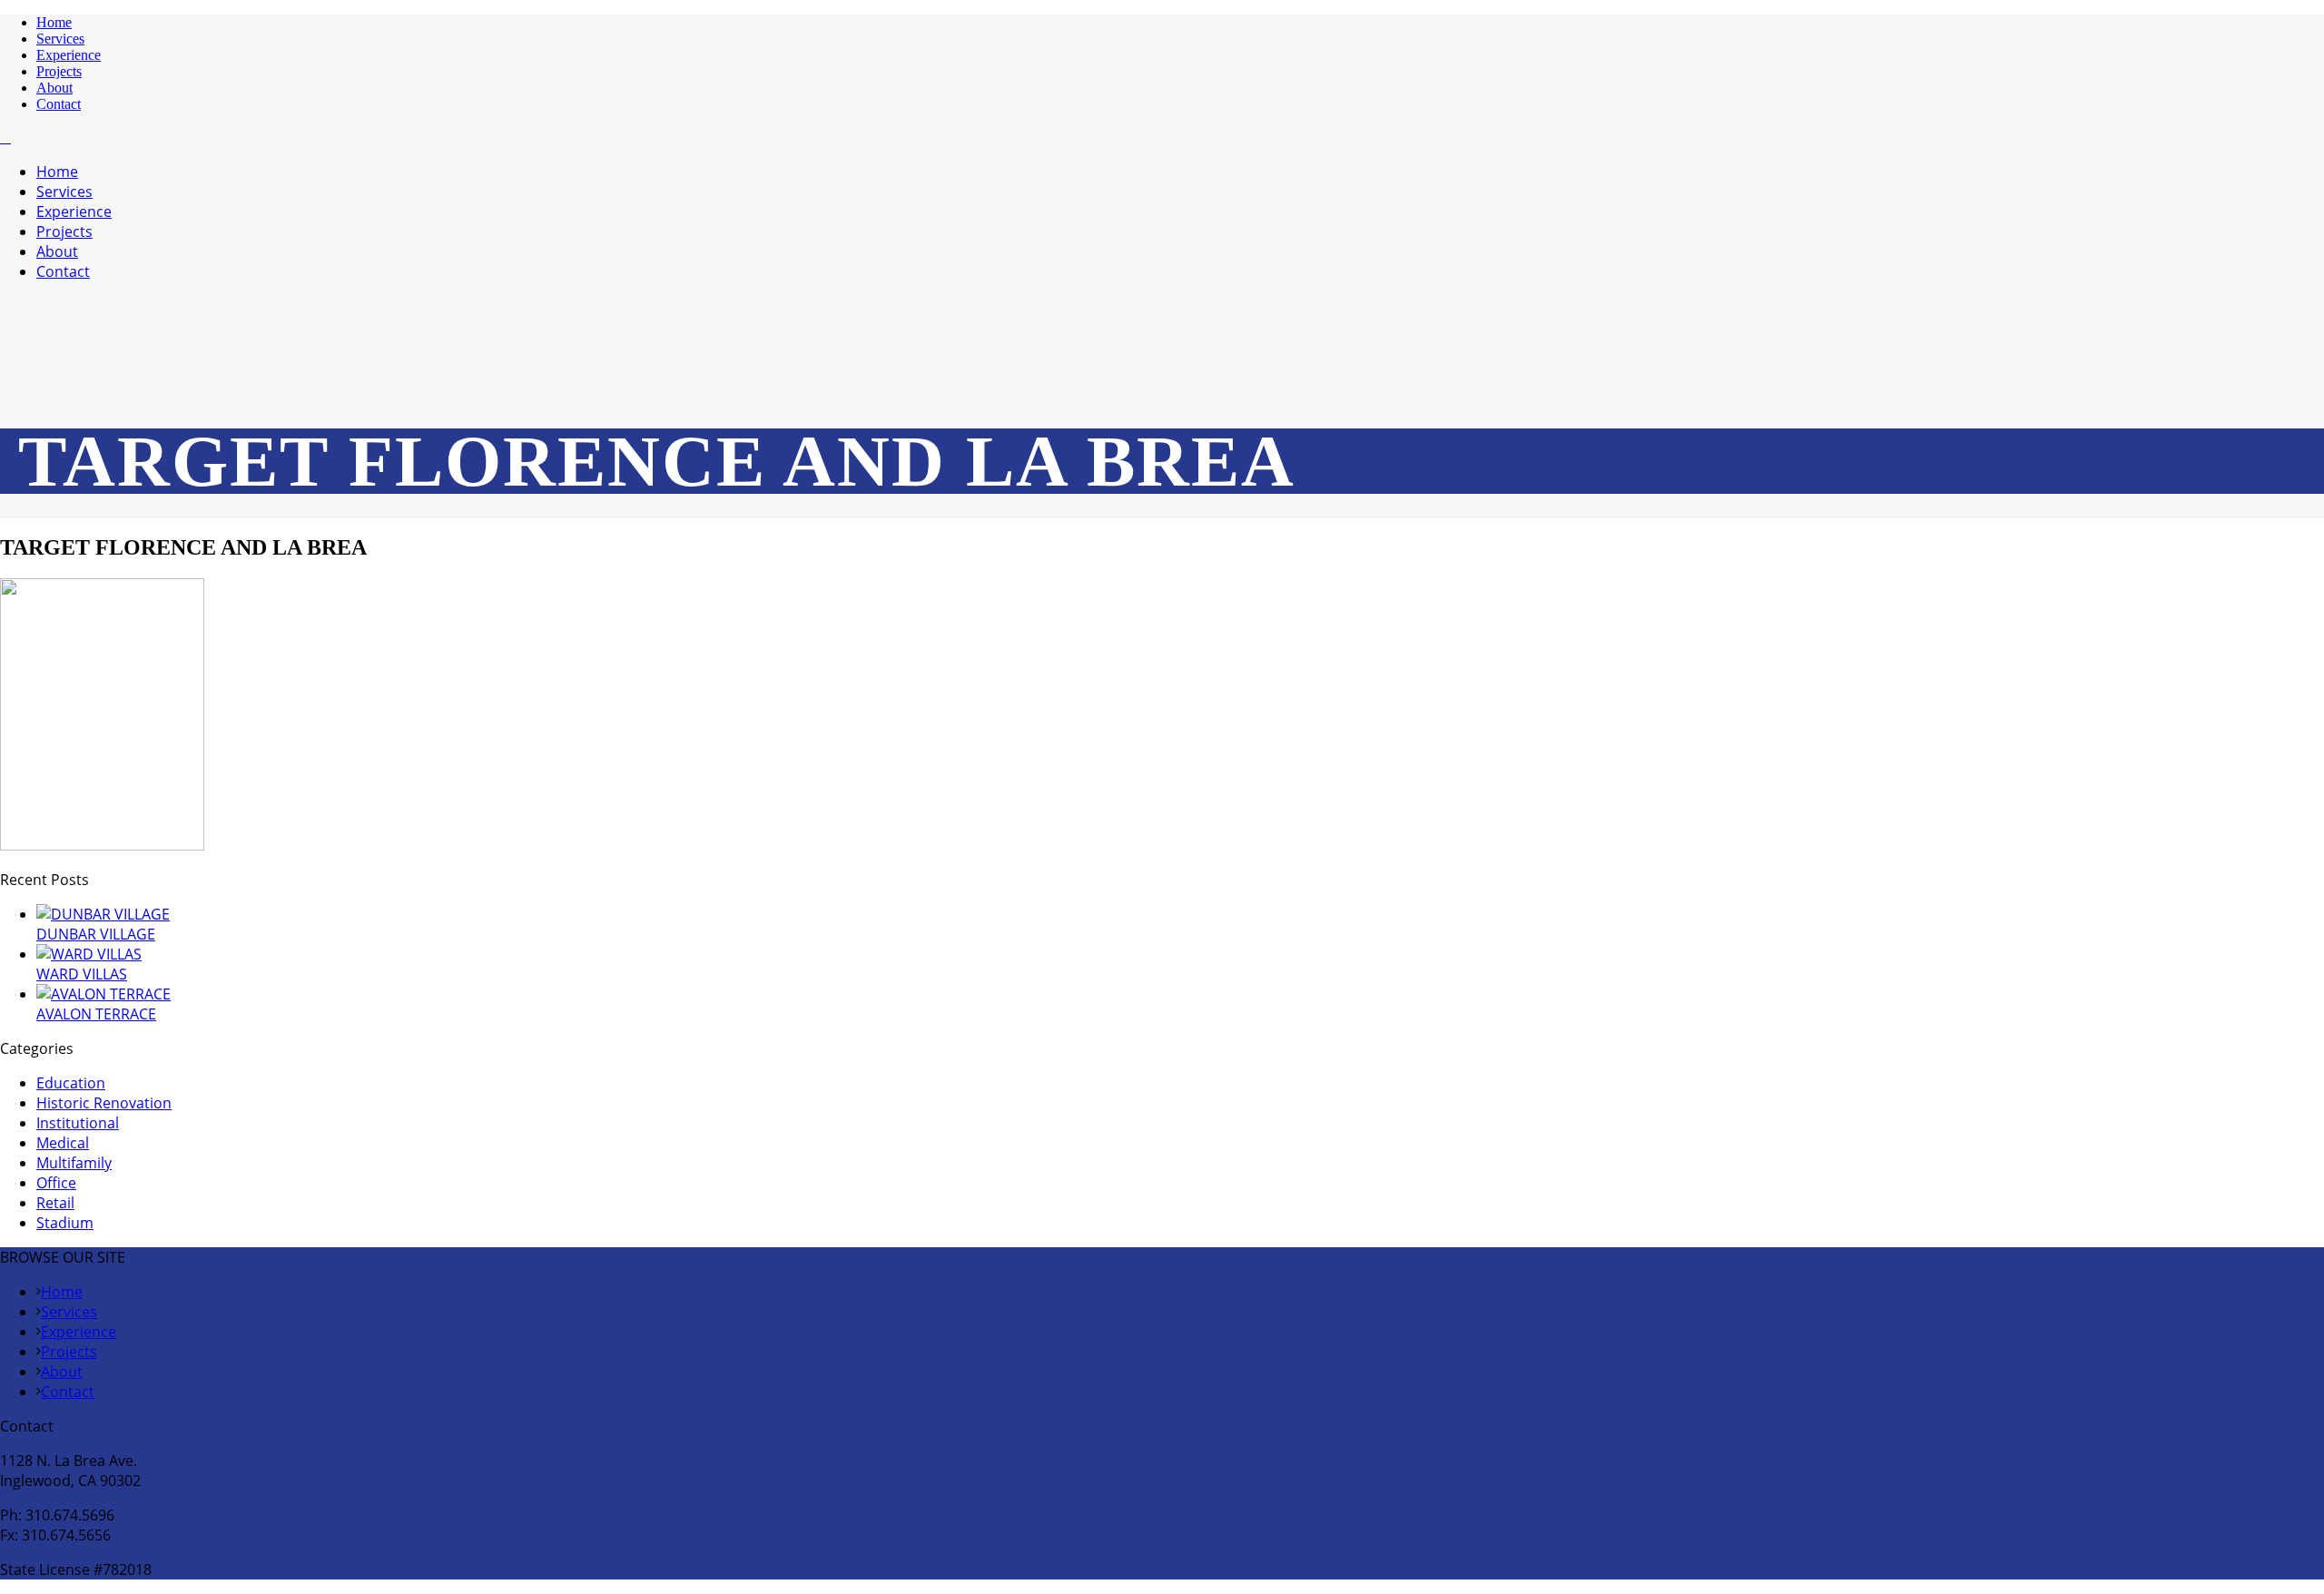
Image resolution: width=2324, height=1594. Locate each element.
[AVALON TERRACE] (103, 994)
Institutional (78, 1123)
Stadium (65, 1223)
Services (60, 39)
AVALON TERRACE (96, 1014)
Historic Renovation (104, 1103)
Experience (69, 55)
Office (56, 1183)
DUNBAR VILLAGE (96, 934)
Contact (59, 104)
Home (54, 22)
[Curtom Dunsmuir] (5, 137)
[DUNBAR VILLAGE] (103, 914)
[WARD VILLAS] (89, 954)
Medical (63, 1143)
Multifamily (74, 1163)
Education (71, 1083)
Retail (55, 1203)
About (54, 88)
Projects (59, 71)
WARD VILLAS (82, 974)
